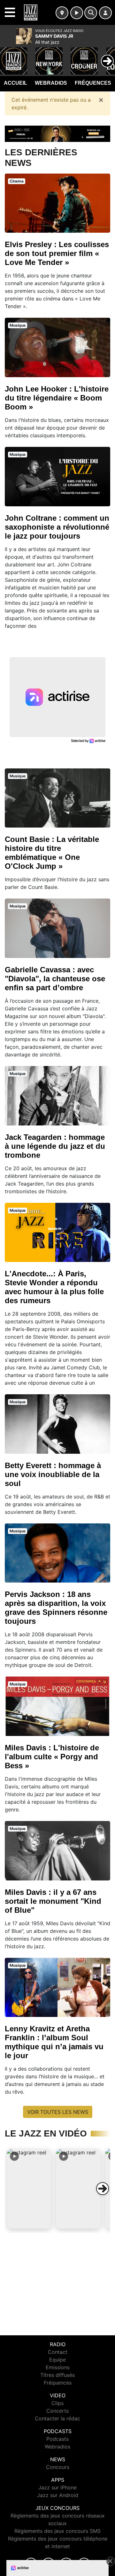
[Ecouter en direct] (77, 13)
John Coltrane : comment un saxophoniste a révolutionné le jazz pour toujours (57, 527)
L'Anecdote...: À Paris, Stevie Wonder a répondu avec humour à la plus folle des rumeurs (54, 1287)
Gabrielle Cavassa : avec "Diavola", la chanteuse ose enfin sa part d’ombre (55, 979)
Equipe (57, 2360)
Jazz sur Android (58, 2495)
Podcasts (57, 2439)
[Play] (8, 56)
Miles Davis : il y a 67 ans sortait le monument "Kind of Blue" (53, 1901)
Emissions (58, 2367)
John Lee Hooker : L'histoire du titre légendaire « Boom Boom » (57, 398)
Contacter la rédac (57, 2418)
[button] (29, 2189)
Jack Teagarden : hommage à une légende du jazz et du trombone (55, 1146)
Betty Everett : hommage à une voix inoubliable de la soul (53, 1474)
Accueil (15, 83)
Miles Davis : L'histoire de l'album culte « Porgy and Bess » (52, 1757)
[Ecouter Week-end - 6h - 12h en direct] (57, 133)
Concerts (57, 2411)
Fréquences (93, 83)
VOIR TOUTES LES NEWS (58, 2112)
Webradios (51, 83)
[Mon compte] (105, 13)
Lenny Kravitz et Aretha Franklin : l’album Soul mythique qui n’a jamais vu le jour (54, 2042)
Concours (58, 2467)
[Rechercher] (91, 13)
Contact (58, 2352)
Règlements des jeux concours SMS (57, 2531)
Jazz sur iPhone (57, 2487)
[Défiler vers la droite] (103, 2189)
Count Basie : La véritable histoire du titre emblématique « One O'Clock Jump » (52, 853)
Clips (57, 2403)
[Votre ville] (62, 13)
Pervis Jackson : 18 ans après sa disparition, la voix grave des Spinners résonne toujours (56, 1608)
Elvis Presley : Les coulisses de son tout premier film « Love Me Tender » (57, 253)
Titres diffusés (57, 2375)
